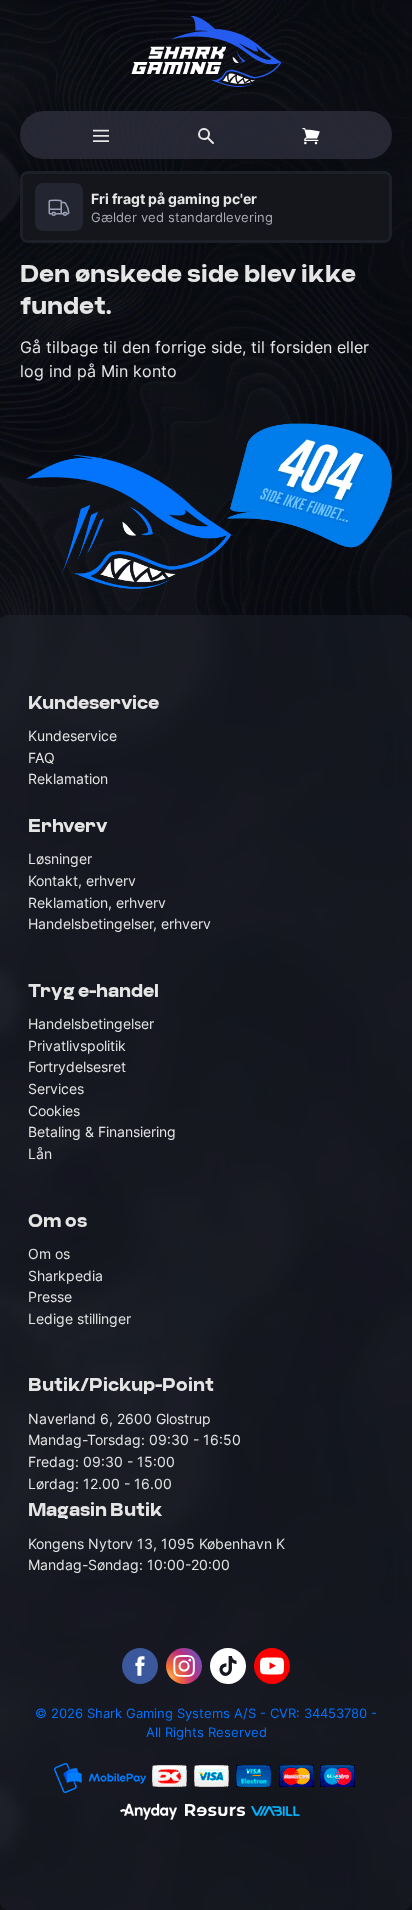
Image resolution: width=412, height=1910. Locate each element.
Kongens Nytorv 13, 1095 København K (156, 1543)
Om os (49, 1253)
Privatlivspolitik (77, 1045)
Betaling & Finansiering (102, 1131)
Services (56, 1088)
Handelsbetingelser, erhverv (119, 923)
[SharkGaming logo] (206, 51)
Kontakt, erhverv (82, 880)
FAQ (41, 757)
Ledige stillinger (79, 1318)
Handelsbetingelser (91, 1023)
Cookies (54, 1110)
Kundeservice (72, 735)
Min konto (139, 371)
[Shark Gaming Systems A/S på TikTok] (228, 1666)
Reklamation (68, 778)
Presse (50, 1296)
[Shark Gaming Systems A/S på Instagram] (184, 1666)
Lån (40, 1153)
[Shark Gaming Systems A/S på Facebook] (140, 1666)
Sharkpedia (65, 1275)
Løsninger (60, 858)
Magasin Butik (95, 1511)
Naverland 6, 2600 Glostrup (119, 1418)
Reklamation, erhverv (97, 902)
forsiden (301, 347)
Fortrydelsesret (77, 1066)
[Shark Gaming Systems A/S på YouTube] (272, 1666)
